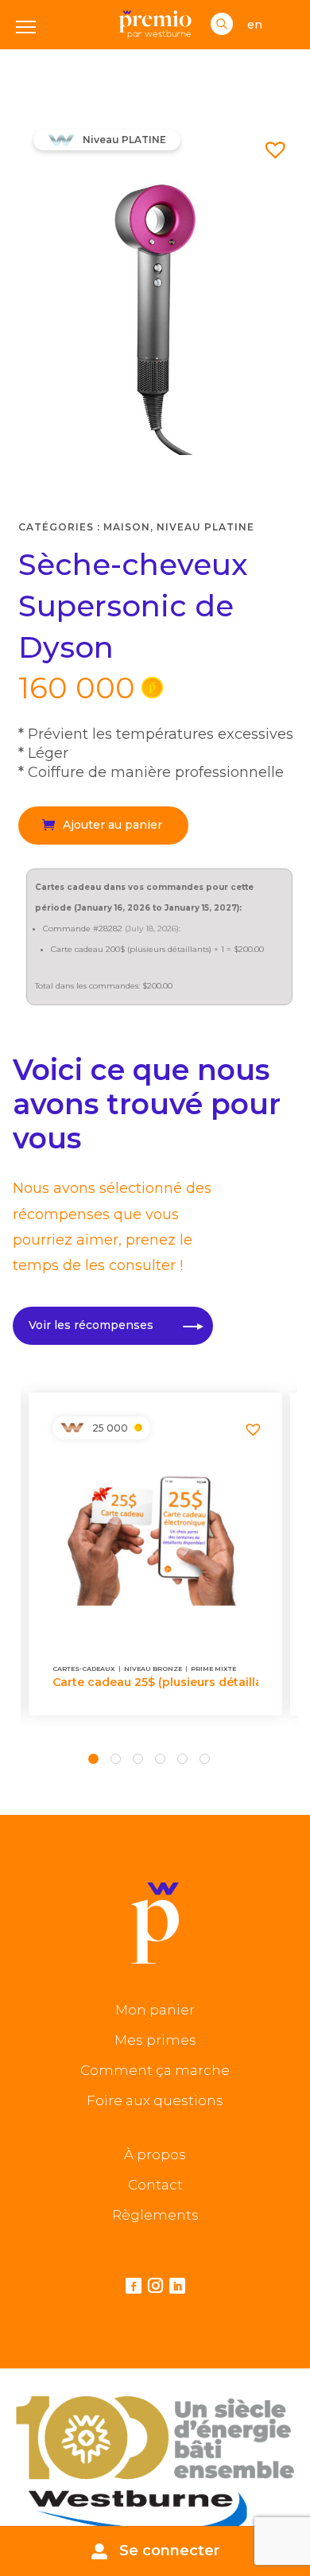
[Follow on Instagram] (155, 2287)
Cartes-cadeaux (84, 1669)
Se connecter (169, 2551)
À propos (155, 2154)
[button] (269, 143)
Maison (127, 527)
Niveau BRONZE (153, 1669)
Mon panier (155, 2010)
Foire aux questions (155, 2100)
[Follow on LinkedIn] (177, 2286)
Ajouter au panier (112, 825)
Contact (155, 2185)
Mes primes (155, 2040)
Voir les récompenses (91, 1325)
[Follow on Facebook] (134, 2286)
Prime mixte (213, 1669)
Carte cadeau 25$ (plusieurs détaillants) (155, 1682)
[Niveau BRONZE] (72, 1428)
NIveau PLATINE (205, 527)
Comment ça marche (155, 2070)
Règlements (155, 2215)
